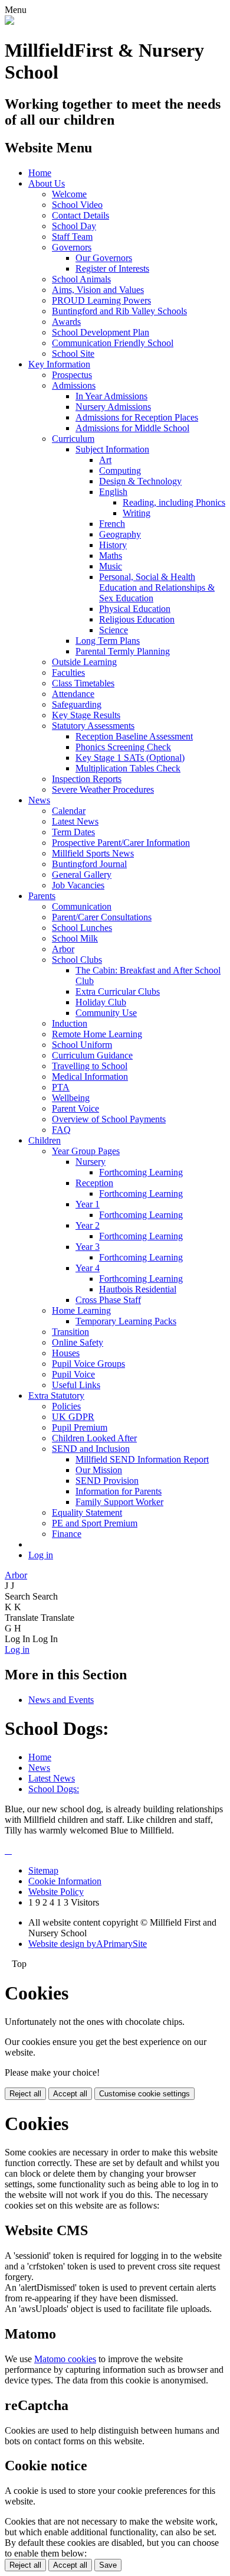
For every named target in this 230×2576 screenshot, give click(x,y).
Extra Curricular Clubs (118, 991)
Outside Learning (84, 662)
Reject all (25, 2094)
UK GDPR (73, 1417)
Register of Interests (112, 268)
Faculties (68, 673)
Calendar (69, 811)
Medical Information (90, 1077)
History (113, 545)
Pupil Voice (73, 1374)
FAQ (61, 1130)
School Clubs (77, 960)
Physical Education (135, 609)
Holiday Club (101, 1002)
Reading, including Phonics (174, 502)
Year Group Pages (86, 1151)
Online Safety (78, 1342)
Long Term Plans (108, 641)
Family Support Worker (119, 1502)
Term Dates (73, 832)
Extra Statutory (56, 1396)
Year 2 (88, 1225)
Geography (120, 534)
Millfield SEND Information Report (142, 1459)
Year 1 (88, 1204)
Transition (70, 1332)
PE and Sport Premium (95, 1523)
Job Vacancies (78, 885)
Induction (70, 1023)
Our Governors (104, 258)
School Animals (81, 279)
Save (108, 2565)
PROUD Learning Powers (101, 300)
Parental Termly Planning (123, 651)
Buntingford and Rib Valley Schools (119, 311)
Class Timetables (83, 683)
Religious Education (137, 619)
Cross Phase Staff (108, 1300)
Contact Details (80, 215)
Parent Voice (75, 1108)
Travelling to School (90, 1066)
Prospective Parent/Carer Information (121, 843)
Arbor (63, 949)
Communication (82, 906)
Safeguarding (77, 704)
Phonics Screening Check (123, 747)
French (112, 524)
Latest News (75, 821)
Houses (66, 1353)
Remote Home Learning (97, 1034)
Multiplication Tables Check (128, 768)
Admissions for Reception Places (137, 417)
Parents (42, 896)
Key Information (59, 364)
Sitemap (43, 1870)
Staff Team (72, 237)
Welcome (69, 194)
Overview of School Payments (109, 1119)
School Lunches (82, 928)
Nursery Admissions (113, 407)
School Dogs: (54, 1789)
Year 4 (88, 1268)
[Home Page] (9, 22)
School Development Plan (101, 332)
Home (40, 173)
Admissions (74, 385)
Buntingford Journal (89, 864)
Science (114, 630)
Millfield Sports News (93, 853)
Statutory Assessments (93, 726)
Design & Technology (140, 481)
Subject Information (112, 449)
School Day (74, 226)
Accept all (70, 2094)
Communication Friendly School (113, 343)
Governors (72, 247)
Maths (111, 556)
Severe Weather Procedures (103, 789)
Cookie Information (65, 1881)
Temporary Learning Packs (126, 1321)
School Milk (75, 938)
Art (105, 460)
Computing (120, 470)
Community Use (106, 1013)
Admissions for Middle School (132, 428)
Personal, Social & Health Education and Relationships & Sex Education (157, 587)
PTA (61, 1087)
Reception (94, 1183)
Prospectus (72, 375)
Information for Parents (119, 1491)
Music (111, 566)
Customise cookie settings (144, 2094)
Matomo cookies (65, 2359)
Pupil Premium (80, 1427)
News (39, 800)
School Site (73, 354)
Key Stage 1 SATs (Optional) (130, 758)
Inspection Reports (87, 779)
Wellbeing (71, 1098)
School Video (77, 205)
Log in (41, 1555)
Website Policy (56, 1892)
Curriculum (73, 439)
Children (45, 1140)
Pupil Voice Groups (88, 1364)
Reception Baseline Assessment (134, 736)
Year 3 (88, 1247)
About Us (47, 183)
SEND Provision (107, 1481)
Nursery (91, 1162)
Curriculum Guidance (92, 1055)
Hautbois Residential (138, 1289)
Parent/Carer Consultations (102, 917)
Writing (137, 513)
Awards (66, 322)
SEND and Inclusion (91, 1449)
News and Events (61, 1700)
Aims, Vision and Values (98, 290)
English (113, 492)
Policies (66, 1406)
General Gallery (82, 875)
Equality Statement (87, 1512)
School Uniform (82, 1045)
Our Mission (99, 1470)
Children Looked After (94, 1438)
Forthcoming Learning (141, 1172)
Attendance (73, 694)
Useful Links (76, 1385)
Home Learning (81, 1310)
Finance (67, 1534)
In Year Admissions (111, 396)
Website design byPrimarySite (88, 1944)
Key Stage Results (86, 715)
